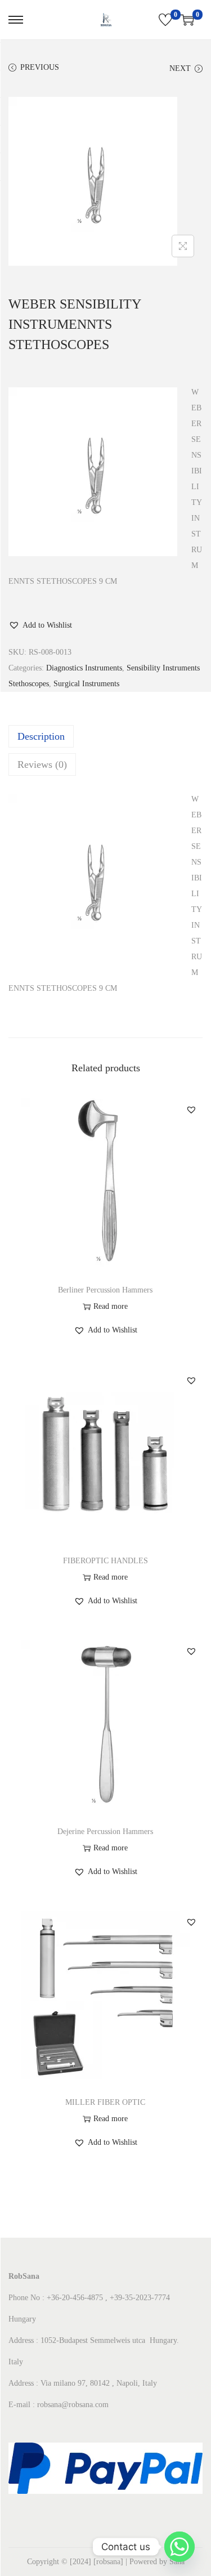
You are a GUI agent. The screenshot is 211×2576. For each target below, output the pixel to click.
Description (41, 736)
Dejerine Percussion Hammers (105, 1832)
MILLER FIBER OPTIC (105, 2102)
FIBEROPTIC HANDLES (105, 1561)
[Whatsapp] (179, 2547)
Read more (111, 1306)
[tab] (105, 736)
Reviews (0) (42, 764)
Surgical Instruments (86, 684)
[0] (165, 20)
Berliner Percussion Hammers (105, 1290)
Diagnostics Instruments (84, 668)
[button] (40, 625)
